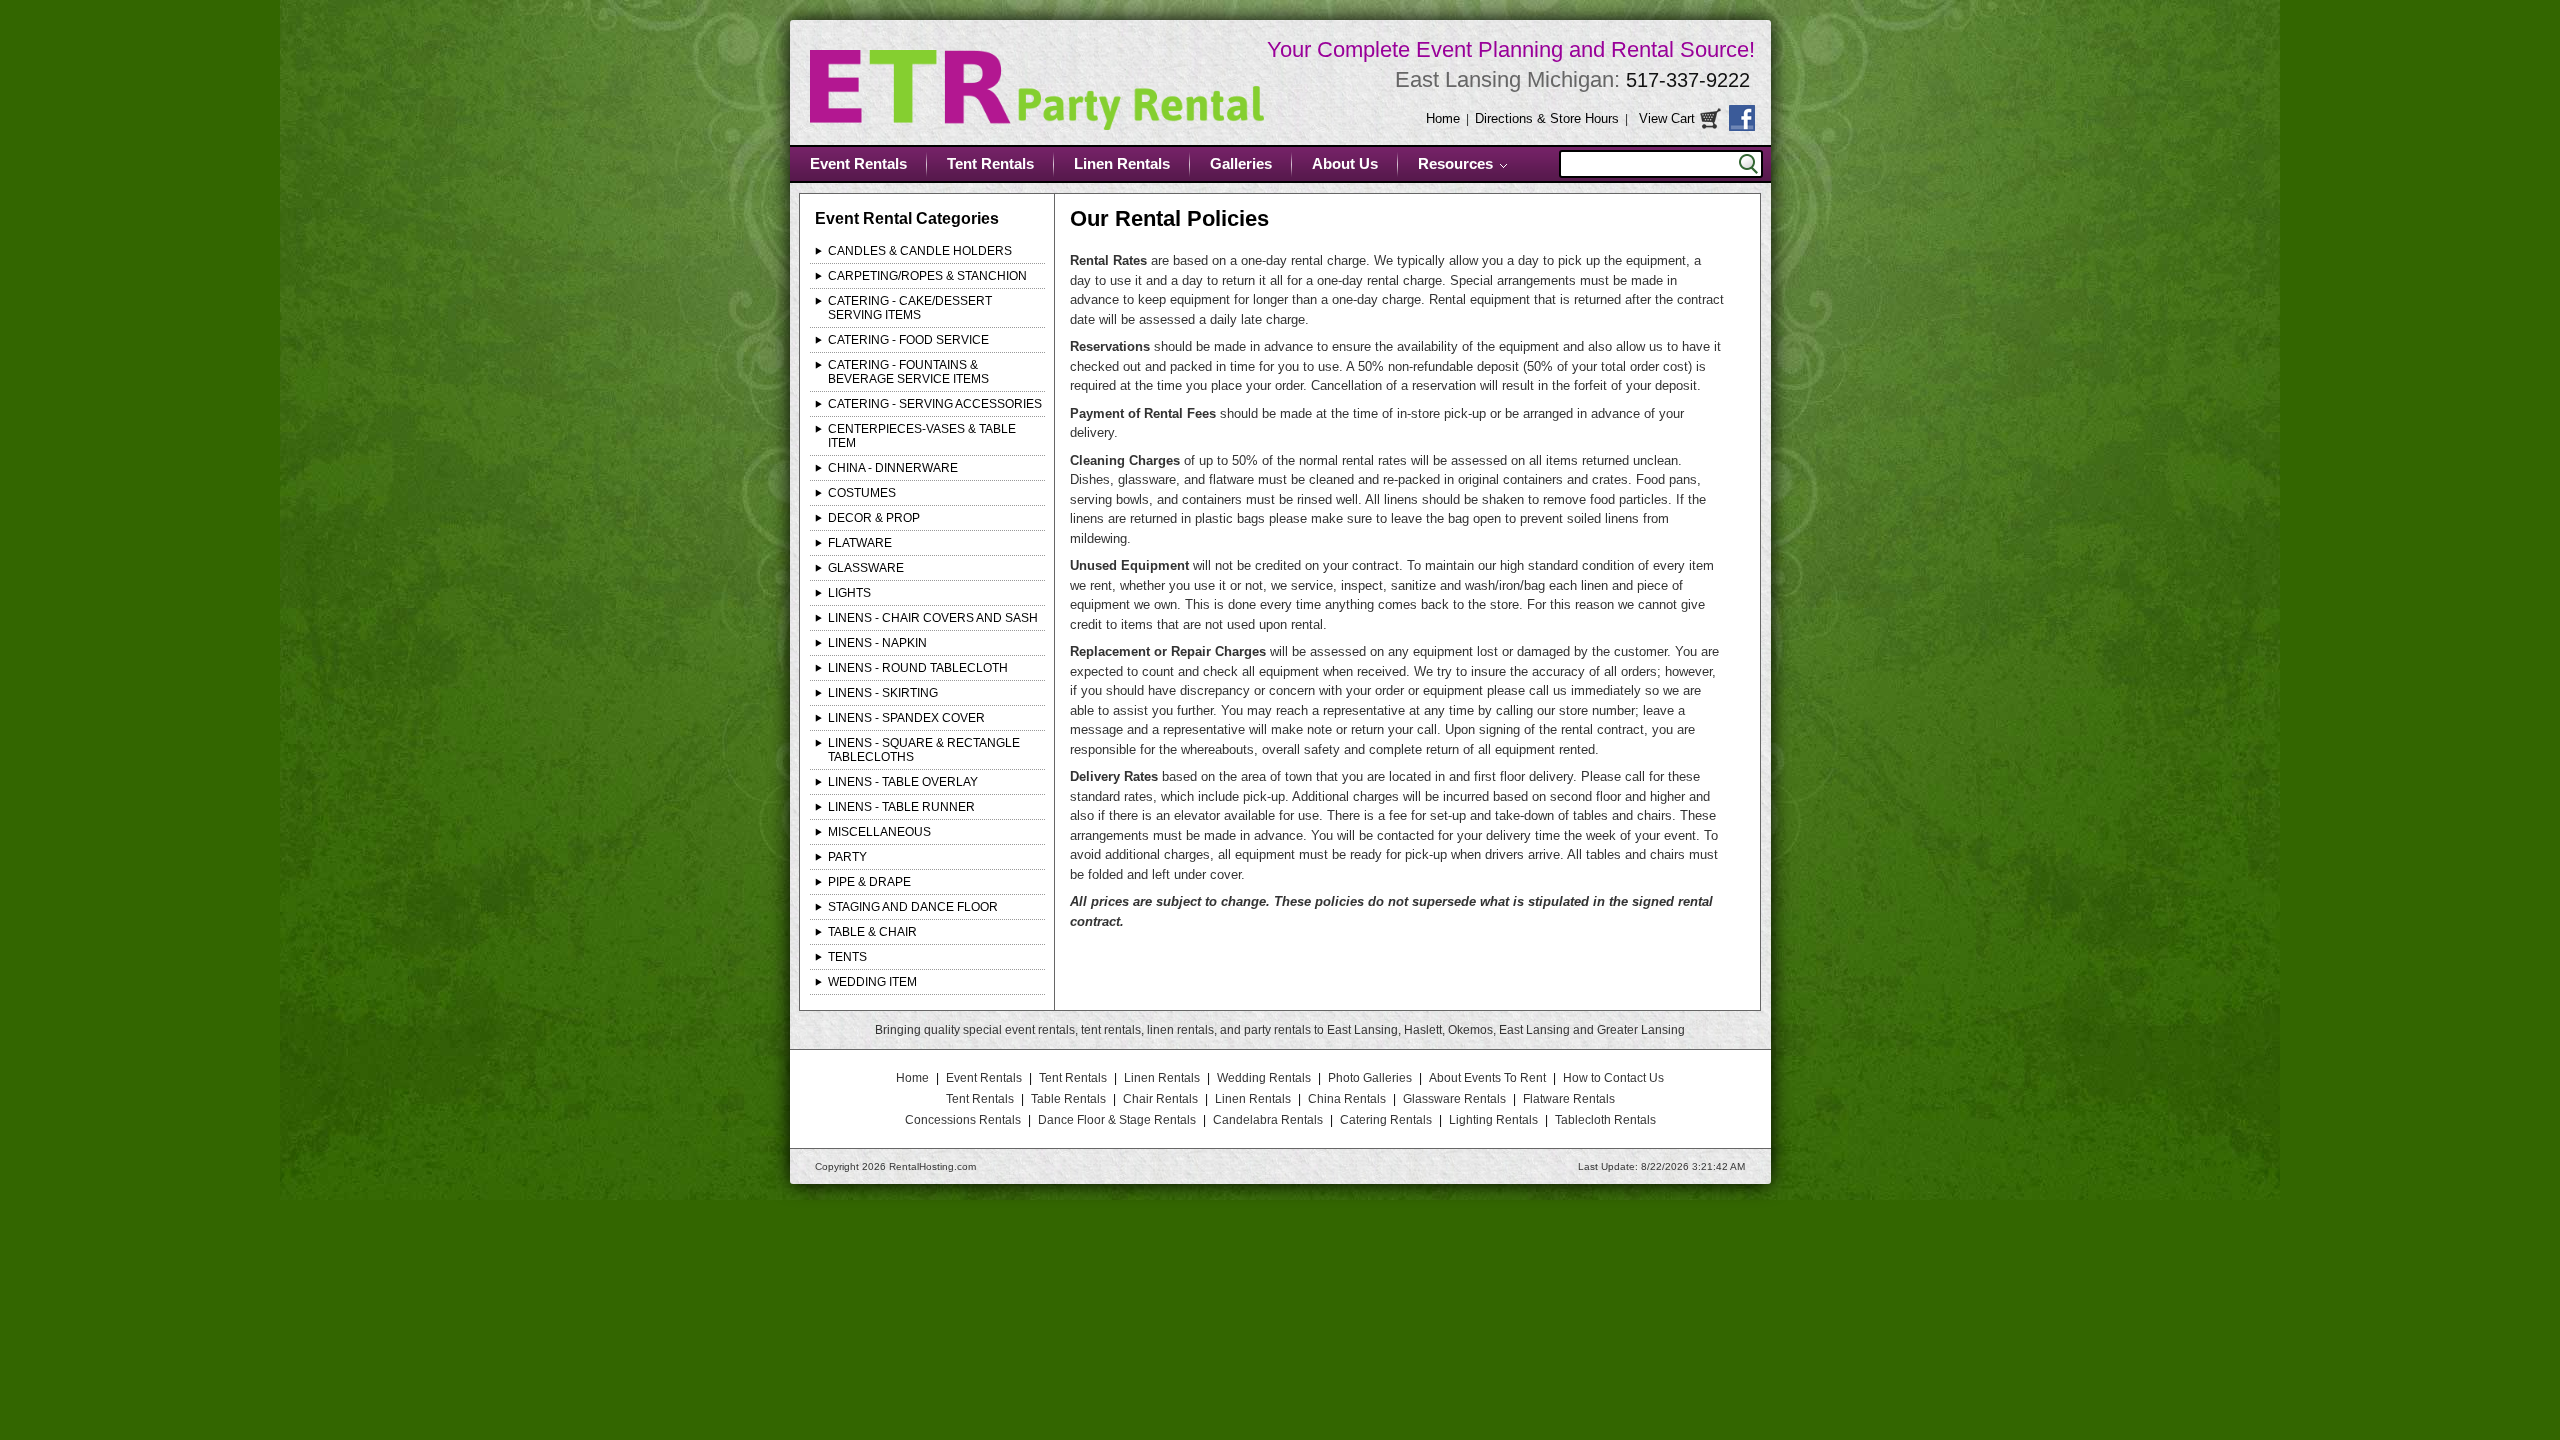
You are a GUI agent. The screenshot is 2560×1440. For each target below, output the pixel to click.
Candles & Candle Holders (920, 251)
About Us (1345, 163)
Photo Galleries (1370, 1078)
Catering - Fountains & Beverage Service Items (908, 372)
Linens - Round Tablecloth (918, 668)
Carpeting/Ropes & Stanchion (927, 276)
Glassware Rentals (1454, 1099)
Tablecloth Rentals (1605, 1120)
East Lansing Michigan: (1572, 79)
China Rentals (1347, 1099)
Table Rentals (1068, 1099)
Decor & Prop (874, 518)
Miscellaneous (879, 832)
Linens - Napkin (877, 643)
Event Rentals (858, 163)
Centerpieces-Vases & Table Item (922, 436)
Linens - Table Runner (901, 807)
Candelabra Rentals (1268, 1120)
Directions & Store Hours (1547, 118)
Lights (849, 593)
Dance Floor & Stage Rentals (1117, 1120)
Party (847, 857)
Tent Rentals (990, 163)
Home (1443, 118)
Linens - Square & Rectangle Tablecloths (924, 750)
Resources (1455, 163)
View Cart (1667, 118)
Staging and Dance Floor (913, 907)
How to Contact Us (1613, 1078)
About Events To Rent (1487, 1078)
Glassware (866, 568)
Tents (847, 957)
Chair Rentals (1160, 1099)
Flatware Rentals (1569, 1099)
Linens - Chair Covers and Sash (933, 618)
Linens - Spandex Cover (906, 718)
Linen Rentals (1122, 163)
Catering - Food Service (908, 340)
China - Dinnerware (893, 468)
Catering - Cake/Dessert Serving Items (910, 308)
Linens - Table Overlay (903, 782)
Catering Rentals (1386, 1120)
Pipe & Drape (869, 882)
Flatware (860, 543)
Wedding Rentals (1264, 1078)
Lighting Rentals (1493, 1120)
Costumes (862, 493)
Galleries (1241, 163)
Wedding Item (872, 982)
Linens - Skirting (883, 693)
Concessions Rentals (963, 1120)
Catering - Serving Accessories (935, 404)
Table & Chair (872, 932)
